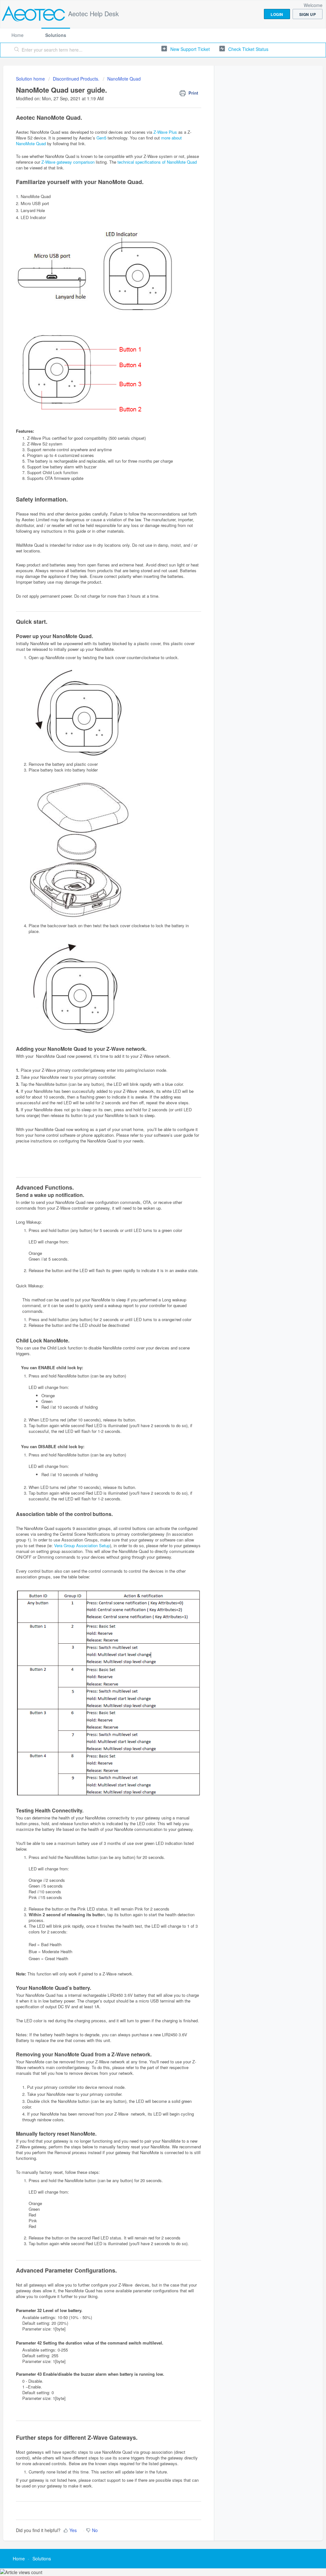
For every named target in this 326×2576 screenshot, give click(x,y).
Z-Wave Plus (165, 132)
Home (18, 35)
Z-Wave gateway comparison (68, 162)
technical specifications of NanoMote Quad (157, 162)
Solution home (31, 79)
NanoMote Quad (124, 79)
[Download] (151, 1249)
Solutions (56, 35)
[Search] (17, 50)
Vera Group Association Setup (82, 1545)
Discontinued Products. (76, 79)
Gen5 (101, 138)
